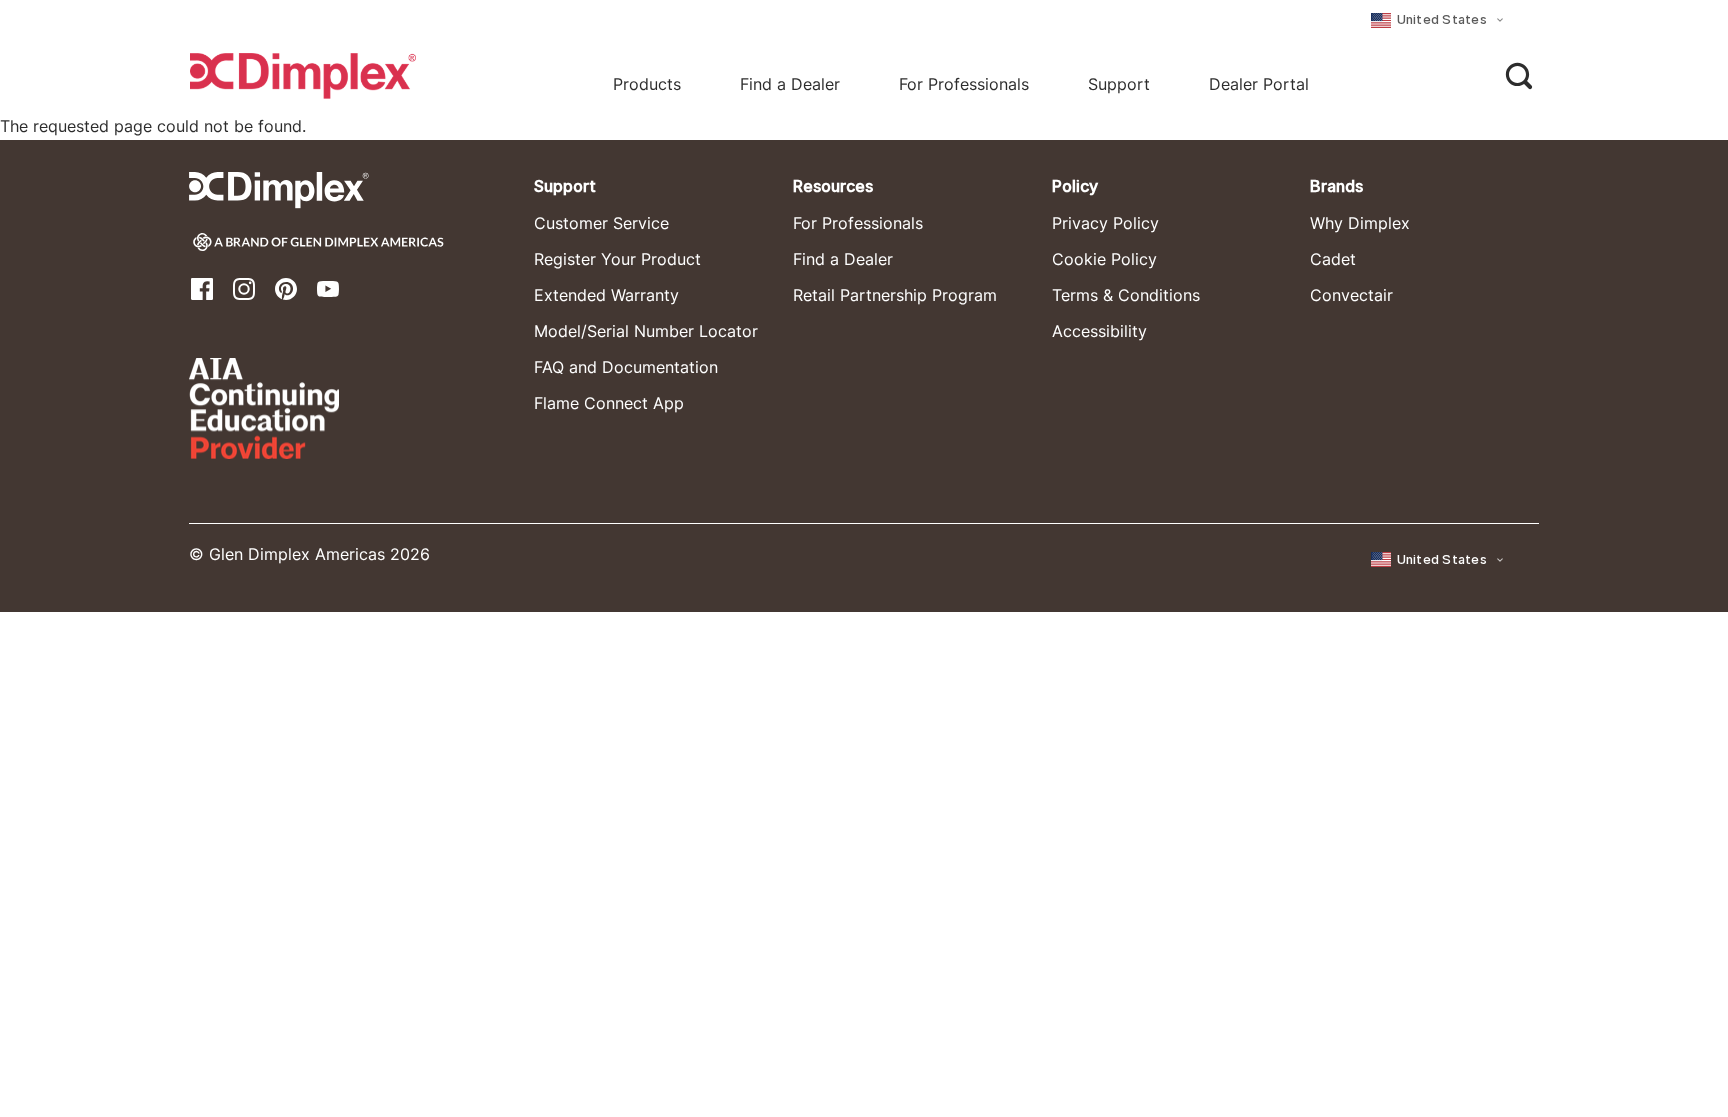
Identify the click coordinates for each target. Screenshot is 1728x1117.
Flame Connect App (609, 403)
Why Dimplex (1360, 223)
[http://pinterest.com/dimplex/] (286, 287)
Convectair (1351, 295)
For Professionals (964, 84)
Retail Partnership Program (895, 295)
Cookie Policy (1104, 259)
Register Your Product (617, 259)
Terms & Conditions (1126, 295)
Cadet (1333, 259)
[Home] (303, 76)
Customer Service (601, 223)
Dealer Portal (1259, 84)
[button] (1439, 20)
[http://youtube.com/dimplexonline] (328, 287)
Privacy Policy (1105, 223)
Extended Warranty (606, 295)
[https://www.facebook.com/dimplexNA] (202, 287)
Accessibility (1099, 331)
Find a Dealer (843, 259)
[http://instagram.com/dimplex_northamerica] (244, 287)
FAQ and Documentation (626, 367)
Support (1119, 84)
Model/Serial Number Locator (646, 331)
